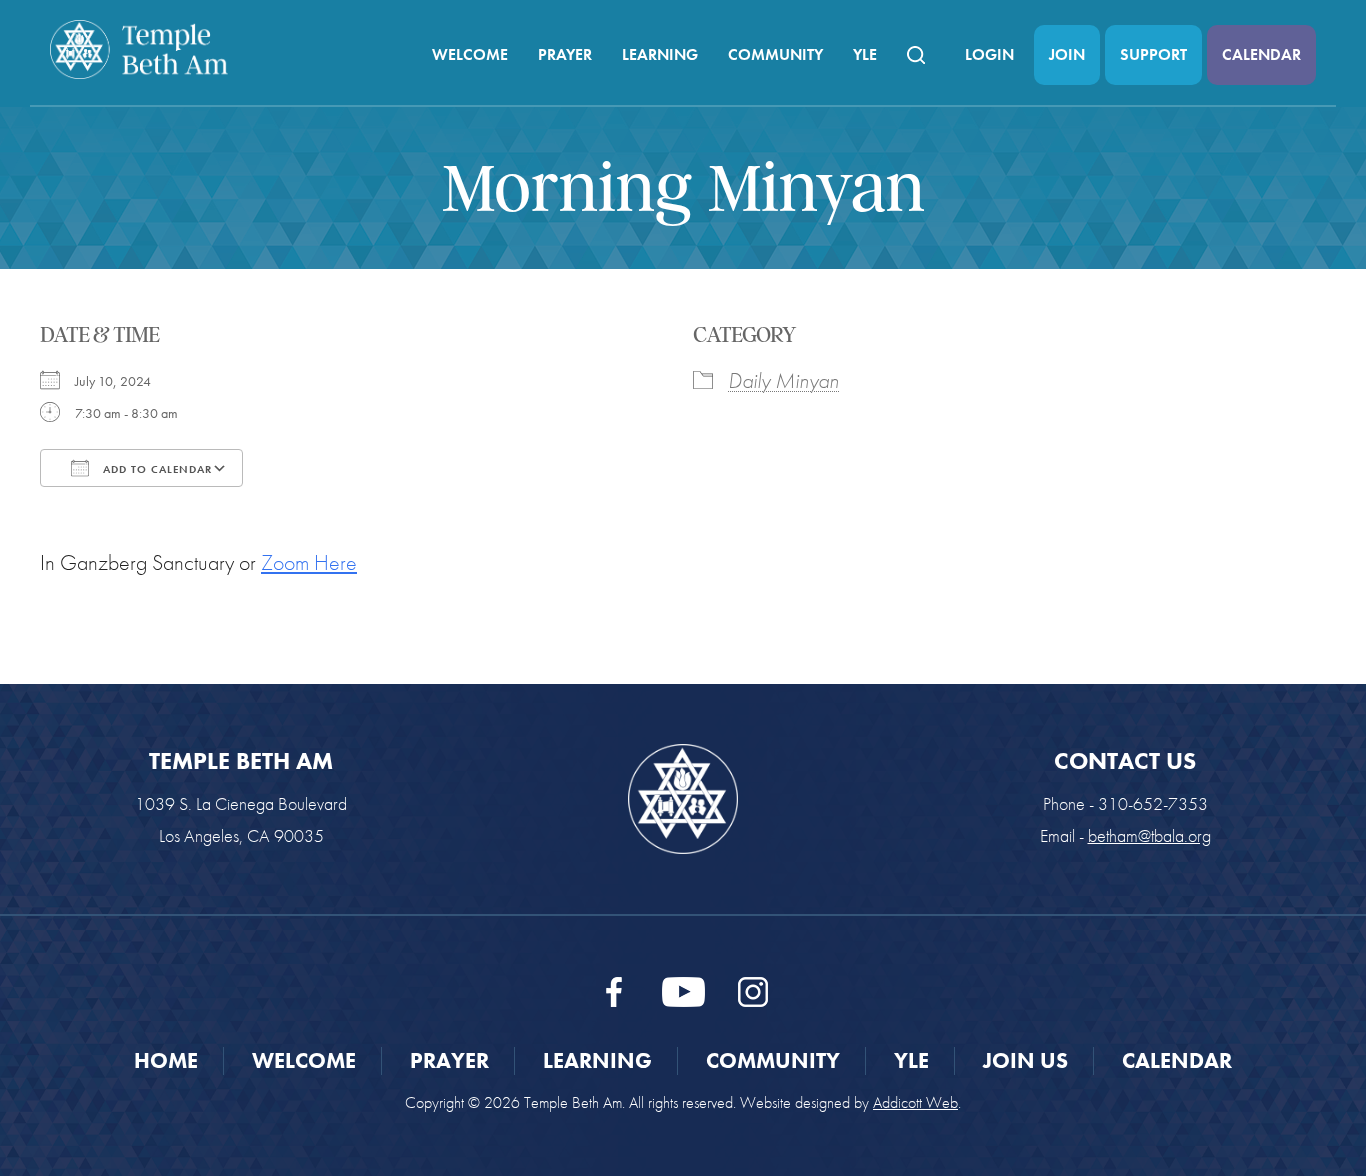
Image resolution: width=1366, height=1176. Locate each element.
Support (1153, 54)
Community (775, 54)
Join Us (1025, 1060)
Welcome (470, 54)
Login (989, 54)
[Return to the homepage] (139, 49)
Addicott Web (915, 1102)
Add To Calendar (155, 469)
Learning (660, 54)
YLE (865, 54)
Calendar (1261, 54)
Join (1067, 54)
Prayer (565, 54)
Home (166, 1060)
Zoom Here (309, 562)
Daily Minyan (783, 380)
